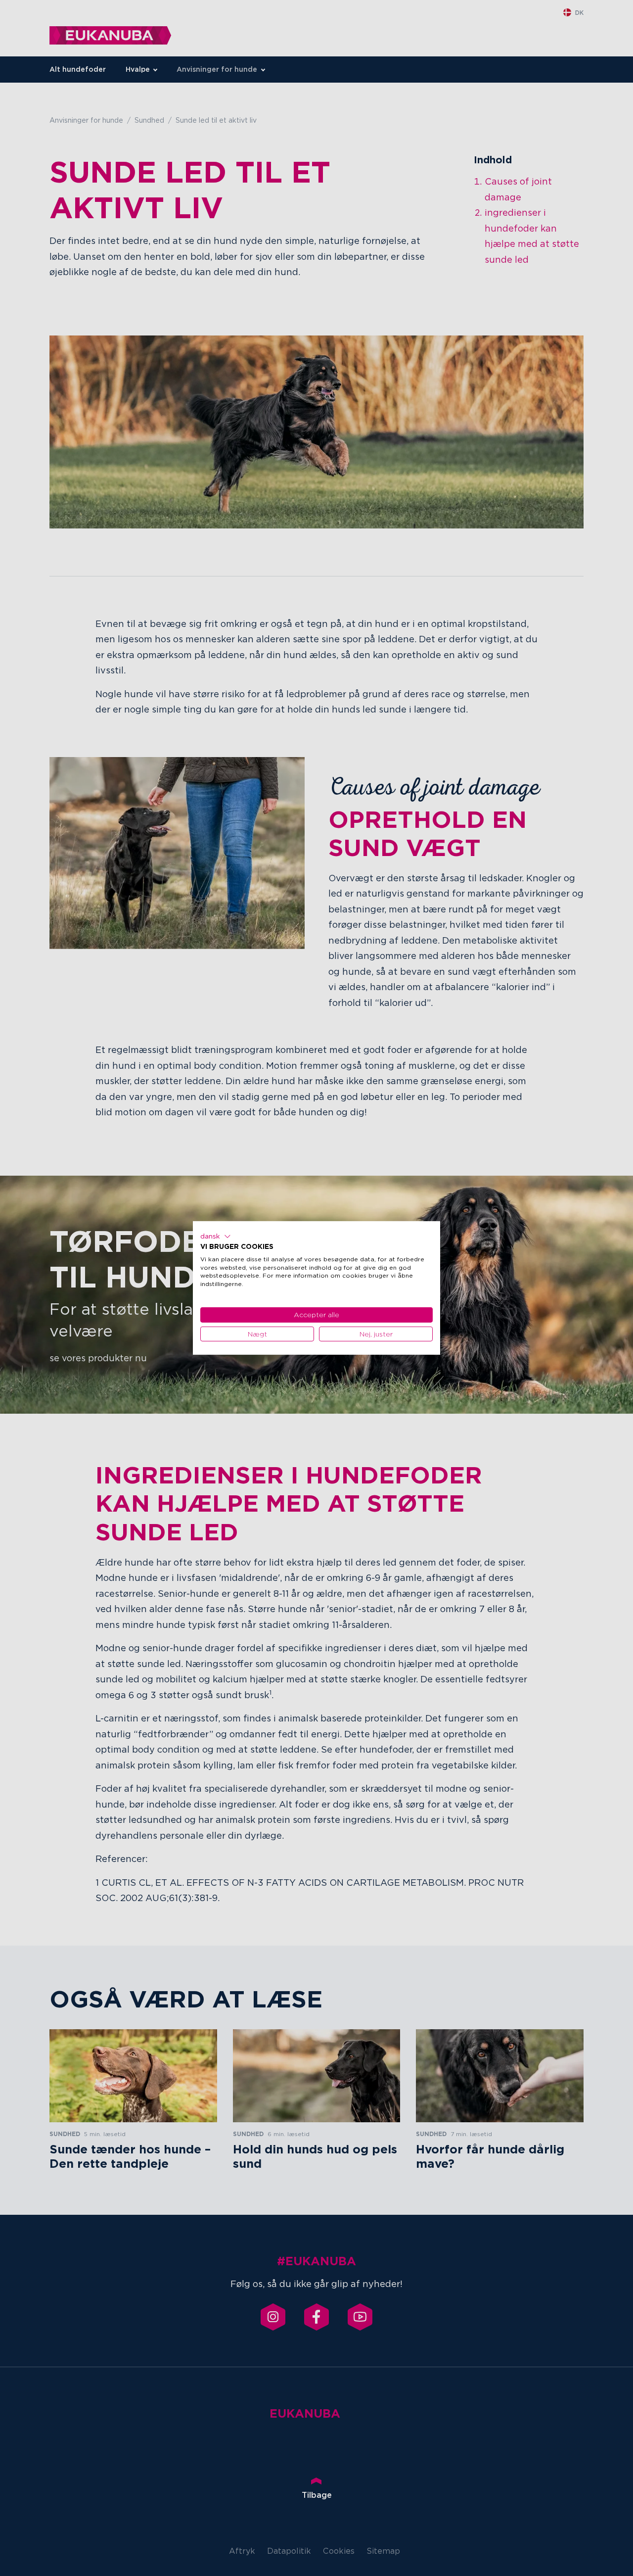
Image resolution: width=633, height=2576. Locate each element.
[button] (216, 1237)
